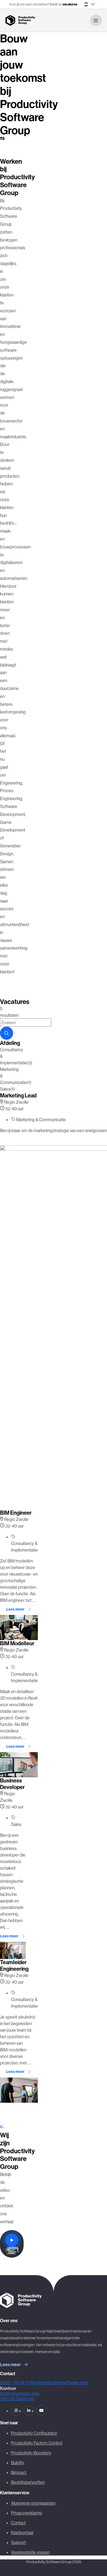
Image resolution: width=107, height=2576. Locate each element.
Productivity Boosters (31, 2453)
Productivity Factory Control (37, 2443)
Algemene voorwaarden (33, 2503)
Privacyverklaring (27, 2513)
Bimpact (19, 2472)
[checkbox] (2, 1056)
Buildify (18, 2463)
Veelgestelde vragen (30, 2552)
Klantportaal (22, 2533)
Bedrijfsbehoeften (28, 2482)
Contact (18, 2523)
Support (19, 2542)
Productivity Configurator (34, 2433)
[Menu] (96, 20)
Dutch (86, 4)
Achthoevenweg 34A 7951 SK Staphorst (19, 2396)
